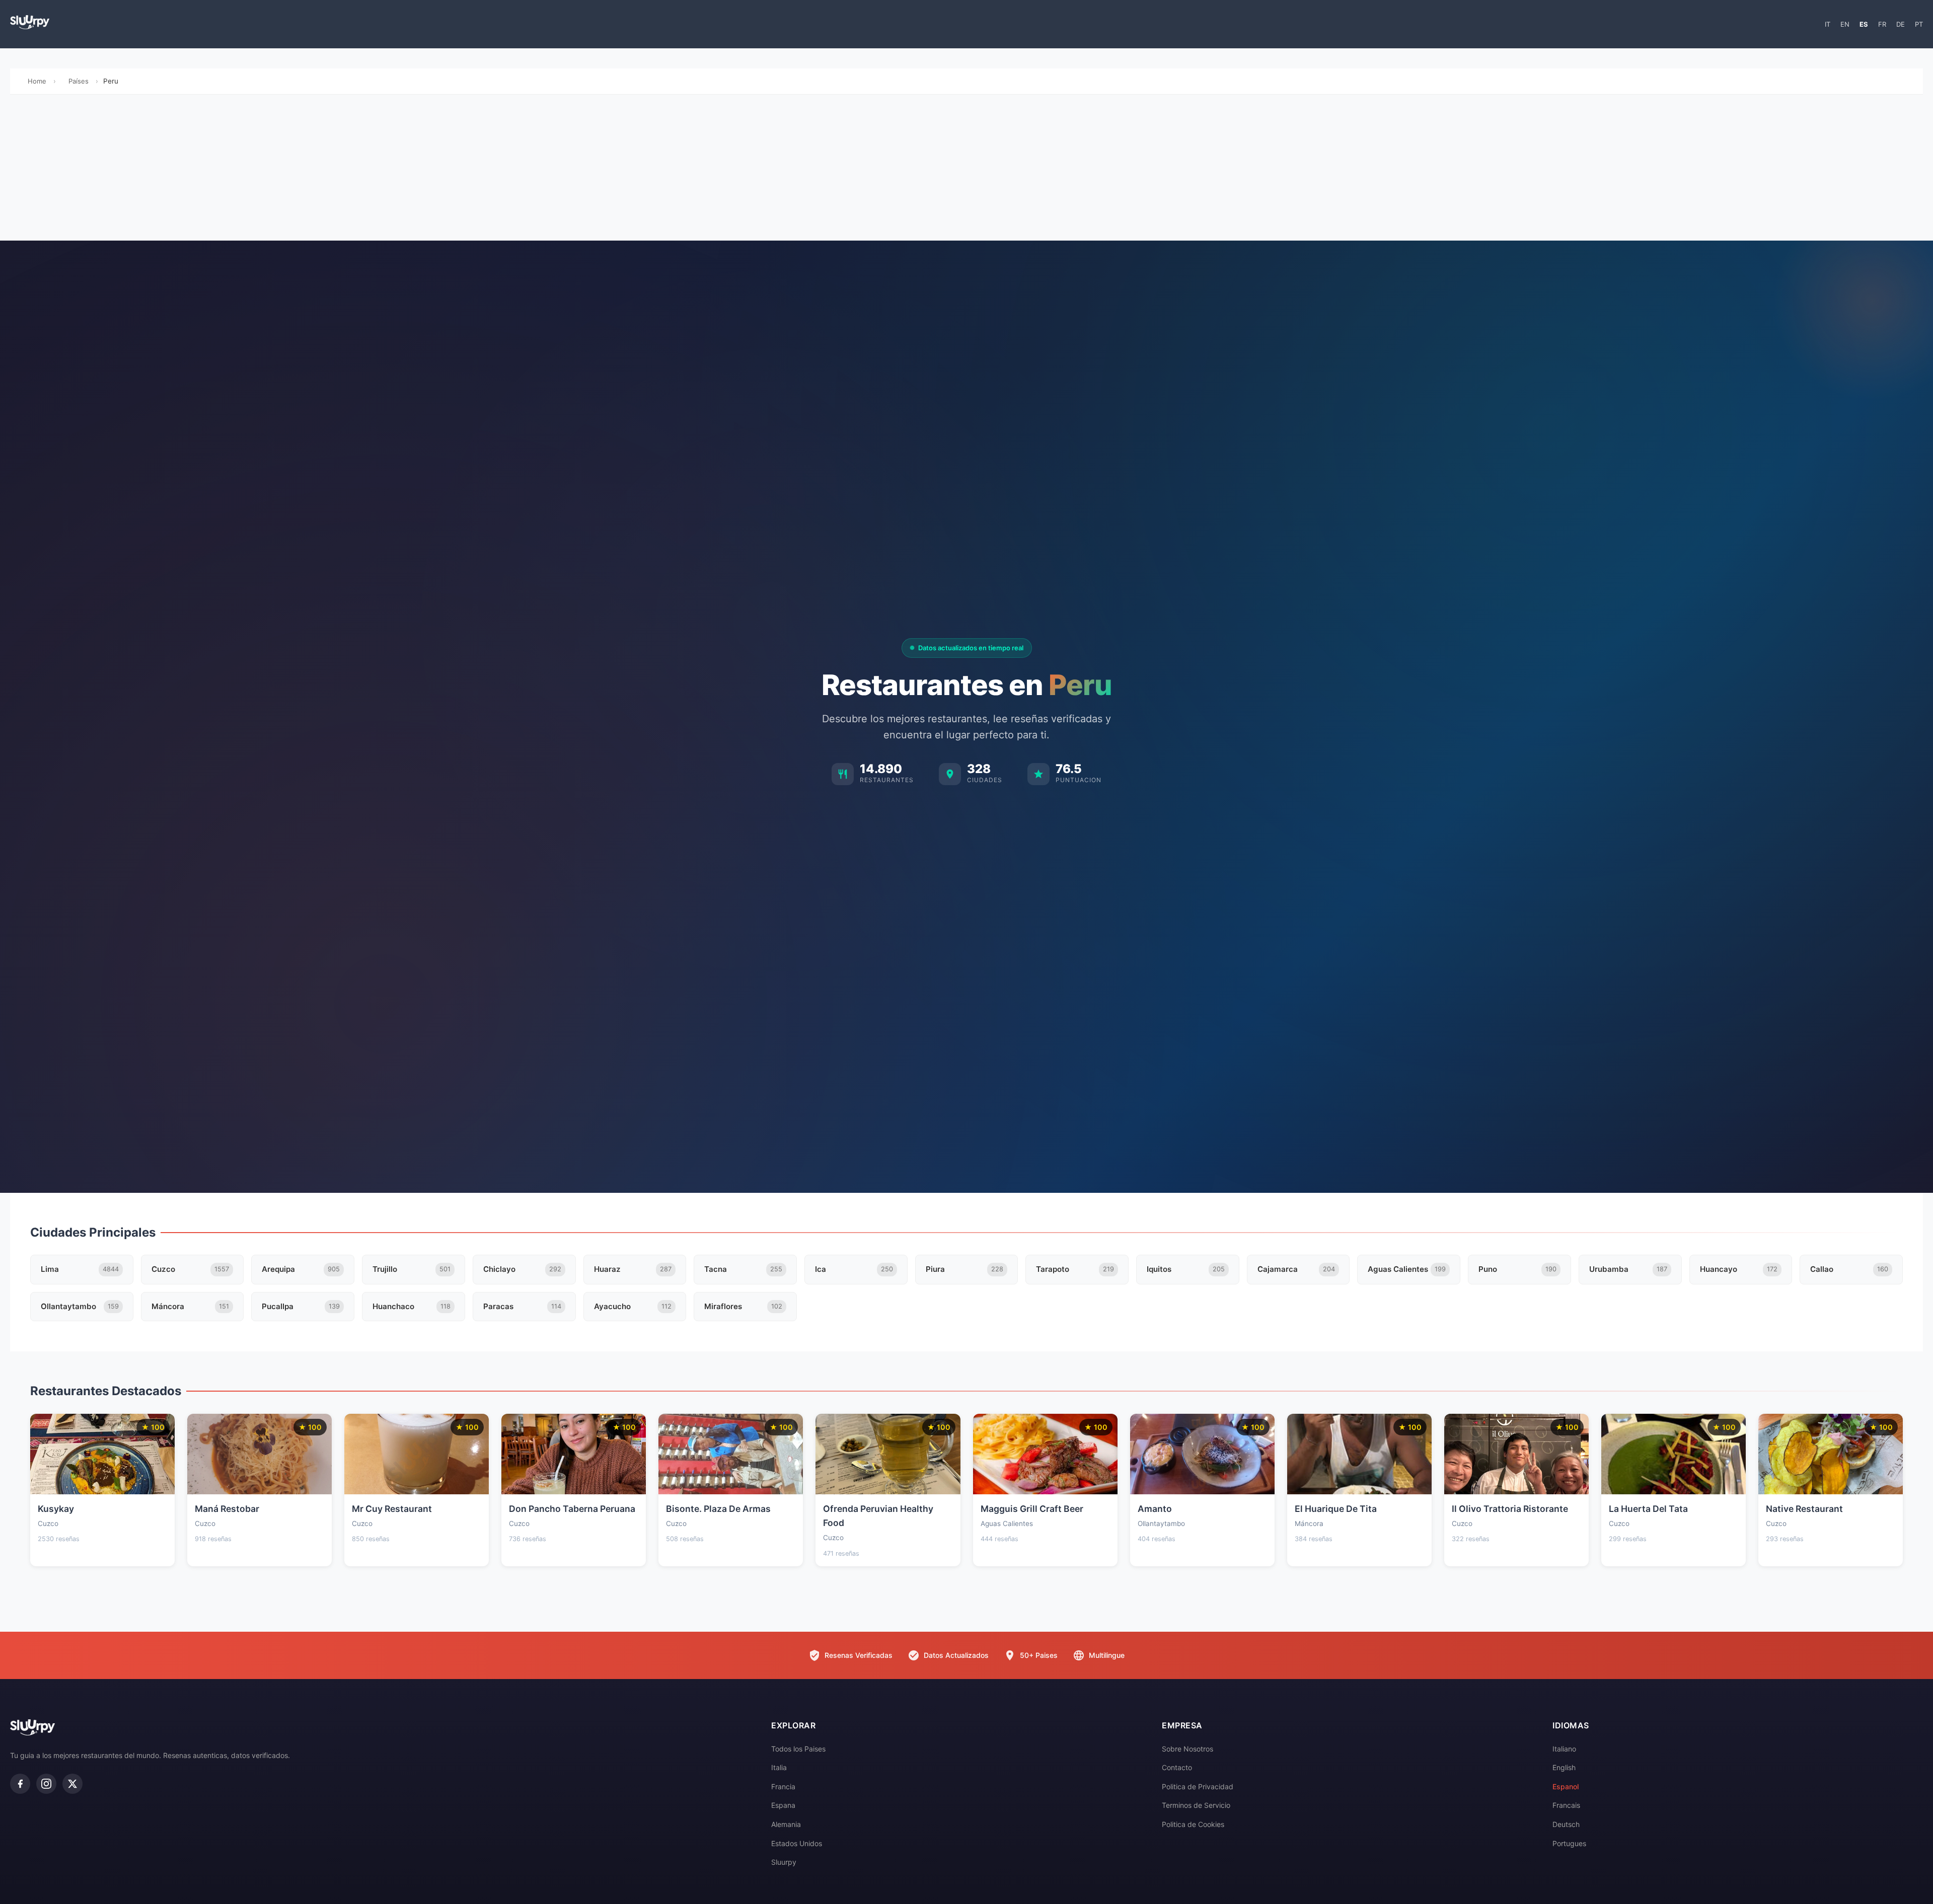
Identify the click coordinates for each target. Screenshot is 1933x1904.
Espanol (1566, 1786)
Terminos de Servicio (1196, 1805)
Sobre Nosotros (1187, 1749)
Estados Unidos (797, 1843)
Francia (783, 1786)
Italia (779, 1767)
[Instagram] (46, 1784)
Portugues (1569, 1843)
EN (1845, 24)
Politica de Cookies (1193, 1824)
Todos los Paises (798, 1749)
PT (1919, 24)
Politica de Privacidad (1198, 1786)
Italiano (1564, 1749)
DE (1901, 24)
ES (1864, 24)
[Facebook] (20, 1784)
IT (1828, 24)
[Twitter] (72, 1784)
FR (1882, 24)
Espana (783, 1805)
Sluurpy (784, 1862)
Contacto (1177, 1767)
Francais (1566, 1805)
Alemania (786, 1824)
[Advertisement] (966, 170)
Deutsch (1566, 1824)
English (1564, 1767)
